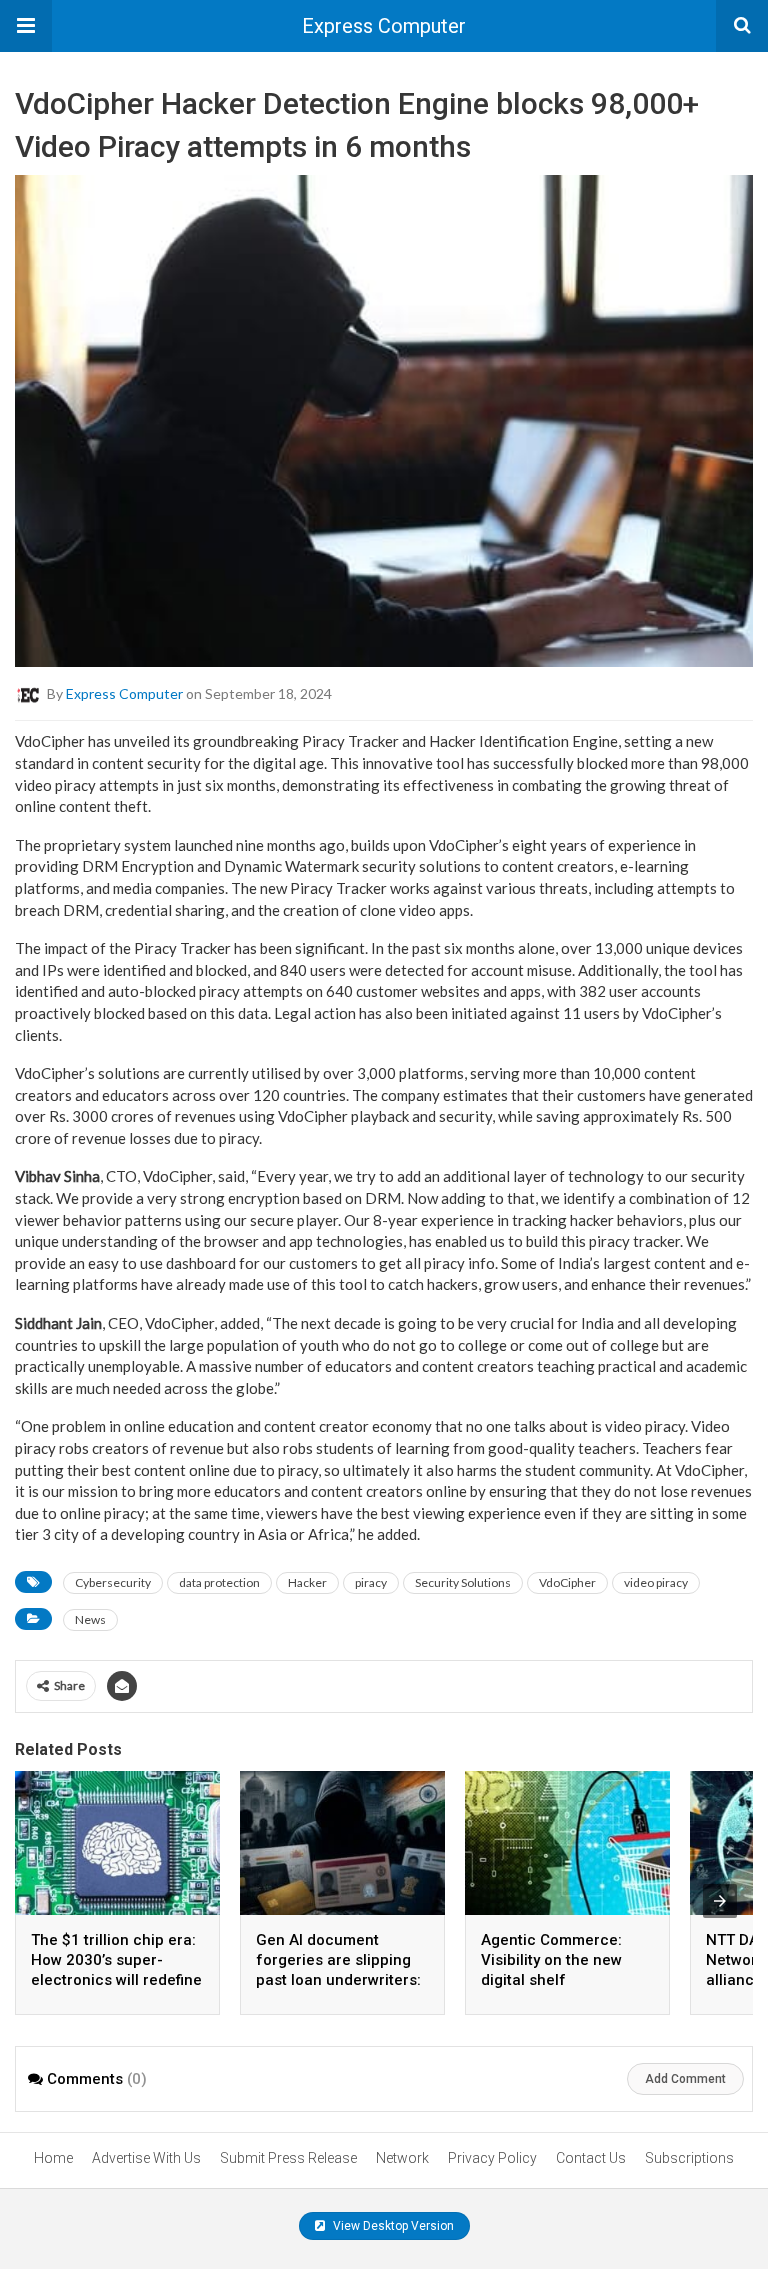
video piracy (656, 1582)
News (90, 1619)
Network (402, 2158)
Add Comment (685, 2079)
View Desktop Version (392, 2226)
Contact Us (591, 2158)
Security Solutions (463, 1582)
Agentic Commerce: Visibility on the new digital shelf (551, 1960)
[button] (26, 26)
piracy (371, 1582)
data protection (219, 1582)
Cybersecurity (113, 1582)
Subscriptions (689, 2158)
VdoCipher (567, 1582)
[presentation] (720, 1901)
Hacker (307, 1582)
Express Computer (384, 26)
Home (53, 2158)
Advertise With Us (146, 2158)
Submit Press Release (288, 2158)
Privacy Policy (492, 2158)
